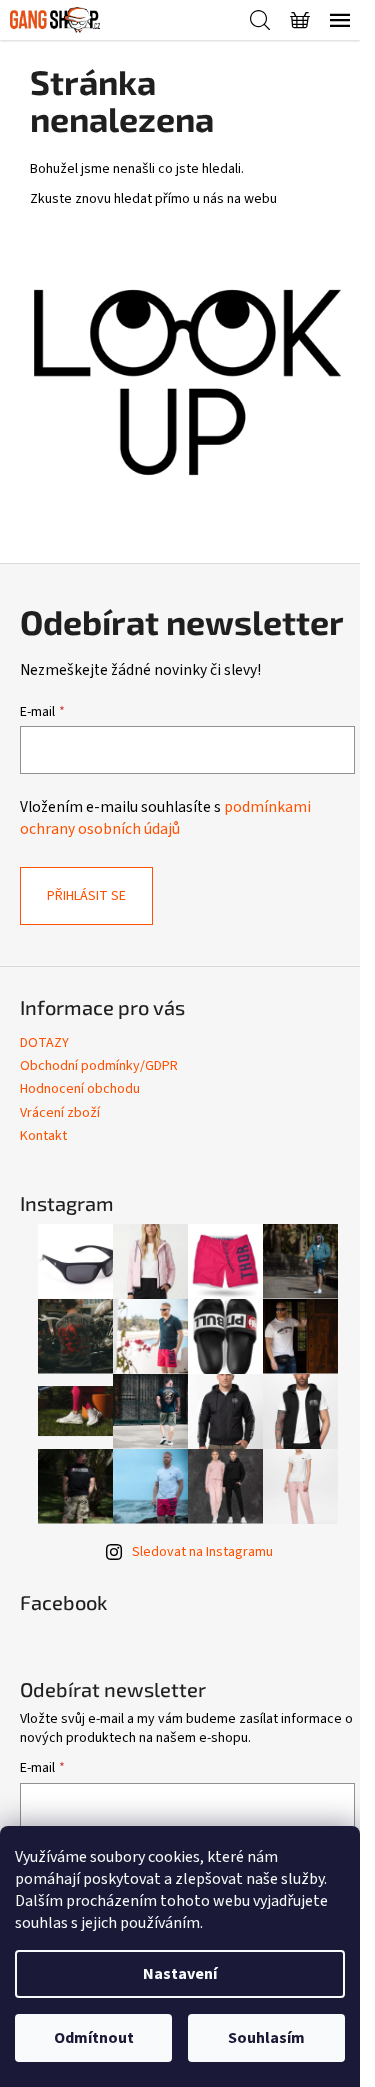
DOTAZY (44, 1043)
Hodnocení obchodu (80, 1089)
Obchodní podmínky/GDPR (99, 1066)
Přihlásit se (86, 896)
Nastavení (180, 1974)
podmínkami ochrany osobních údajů (165, 818)
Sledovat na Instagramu (202, 1552)
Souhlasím (266, 2038)
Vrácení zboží (60, 1113)
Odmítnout (94, 2038)
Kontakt (43, 1136)
